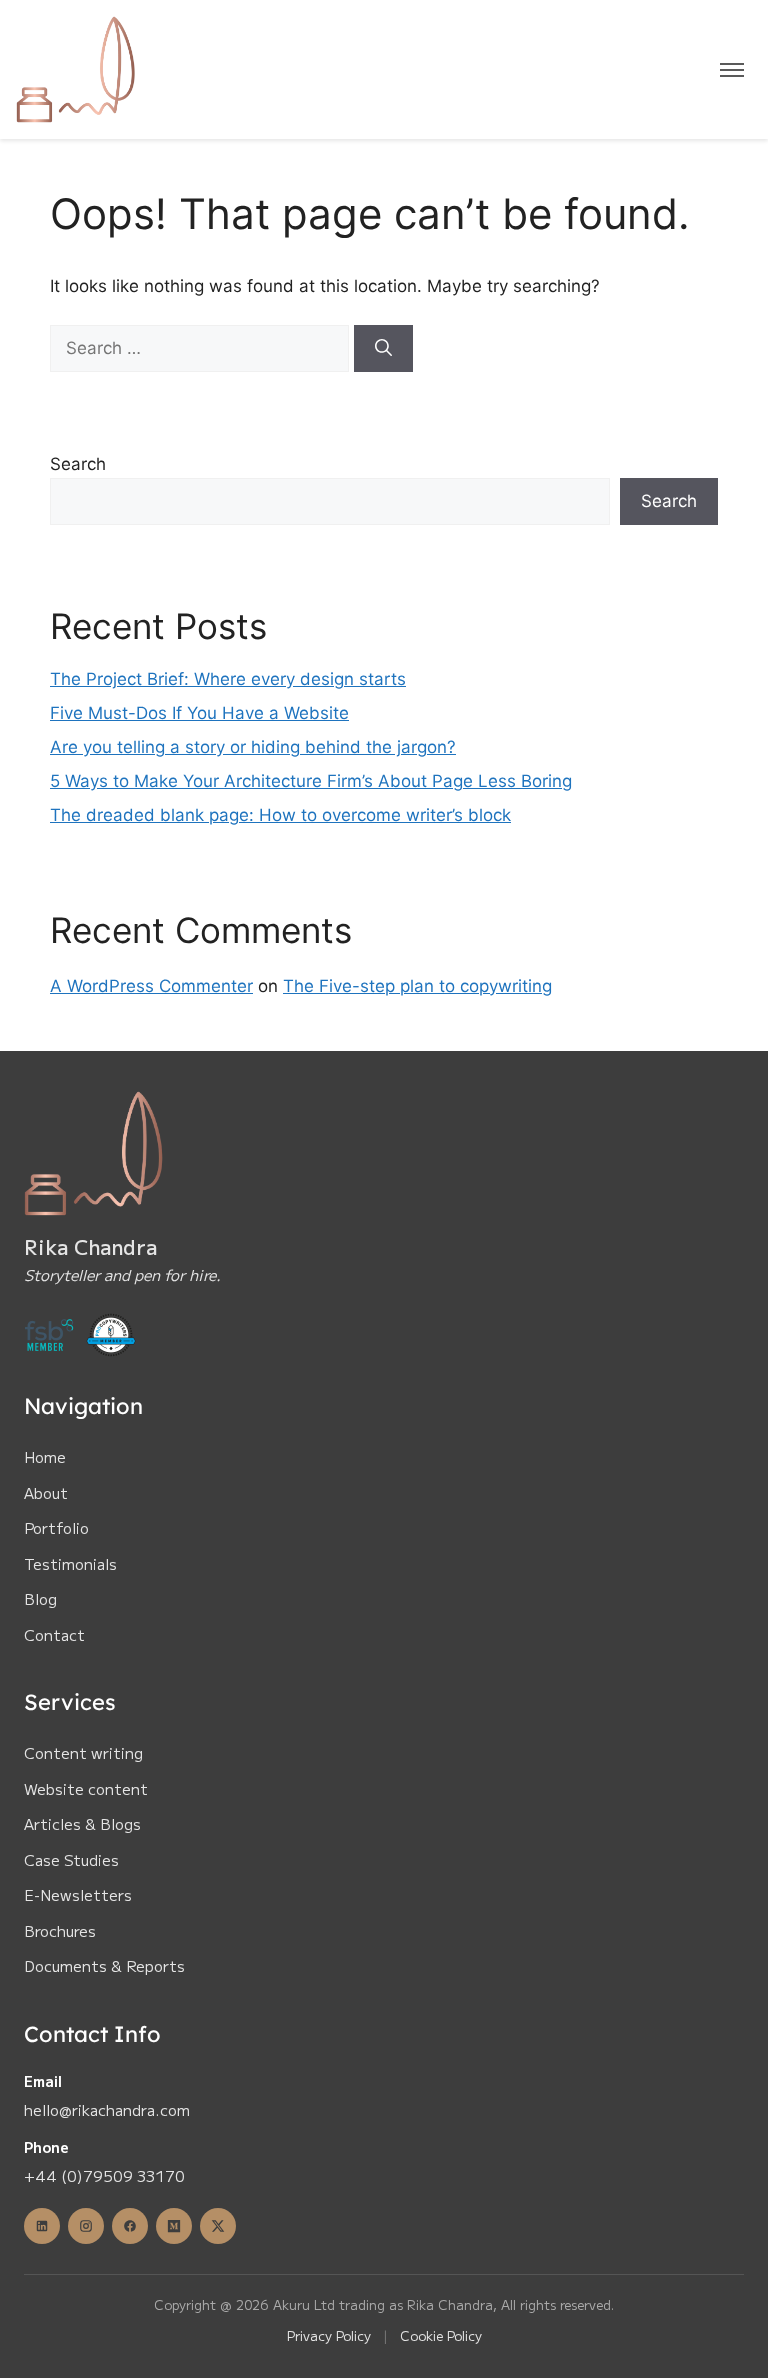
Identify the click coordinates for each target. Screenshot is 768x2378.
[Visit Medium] (174, 2226)
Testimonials (70, 1563)
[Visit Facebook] (130, 2226)
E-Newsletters (78, 1894)
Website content (86, 1788)
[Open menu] (732, 70)
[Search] (383, 349)
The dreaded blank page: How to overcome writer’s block (280, 815)
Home (45, 1456)
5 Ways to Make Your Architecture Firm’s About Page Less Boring (311, 781)
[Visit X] (218, 2226)
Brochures (60, 1930)
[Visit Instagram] (86, 2226)
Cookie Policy (441, 2335)
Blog (40, 1598)
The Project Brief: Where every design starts (228, 679)
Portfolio (56, 1527)
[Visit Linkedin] (42, 2226)
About (46, 1492)
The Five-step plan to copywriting (417, 986)
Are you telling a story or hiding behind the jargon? (253, 747)
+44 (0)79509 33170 (104, 2175)
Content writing (83, 1752)
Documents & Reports (104, 1965)
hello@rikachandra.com (107, 2109)
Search (78, 464)
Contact (54, 1634)
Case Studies (71, 1859)
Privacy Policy (329, 2335)
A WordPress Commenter (151, 986)
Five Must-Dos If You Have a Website (199, 713)
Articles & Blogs (82, 1823)
